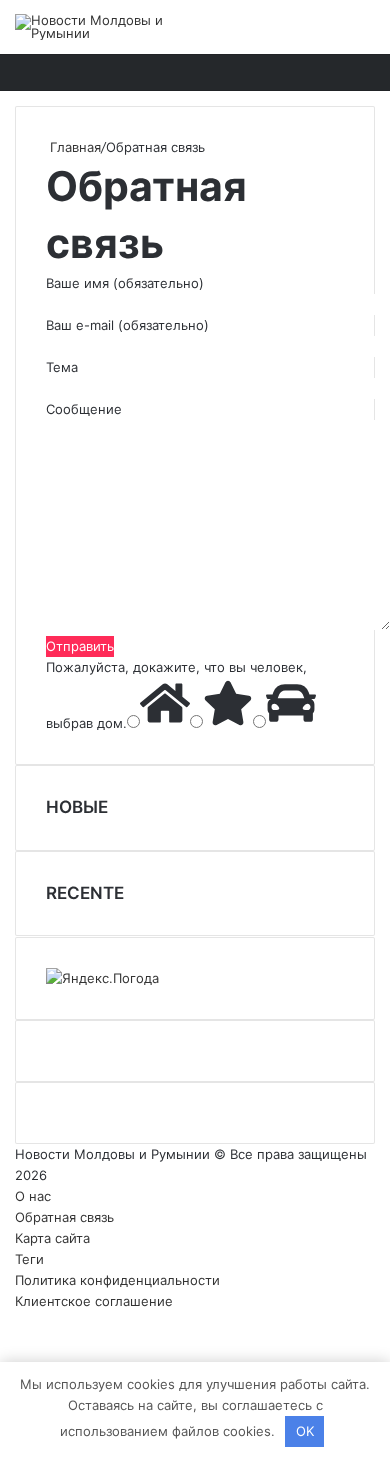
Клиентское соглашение (94, 1301)
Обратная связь (64, 1217)
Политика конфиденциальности (117, 1280)
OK (305, 1431)
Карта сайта (52, 1238)
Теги (29, 1259)
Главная (73, 147)
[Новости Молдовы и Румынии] (95, 27)
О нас (33, 1196)
